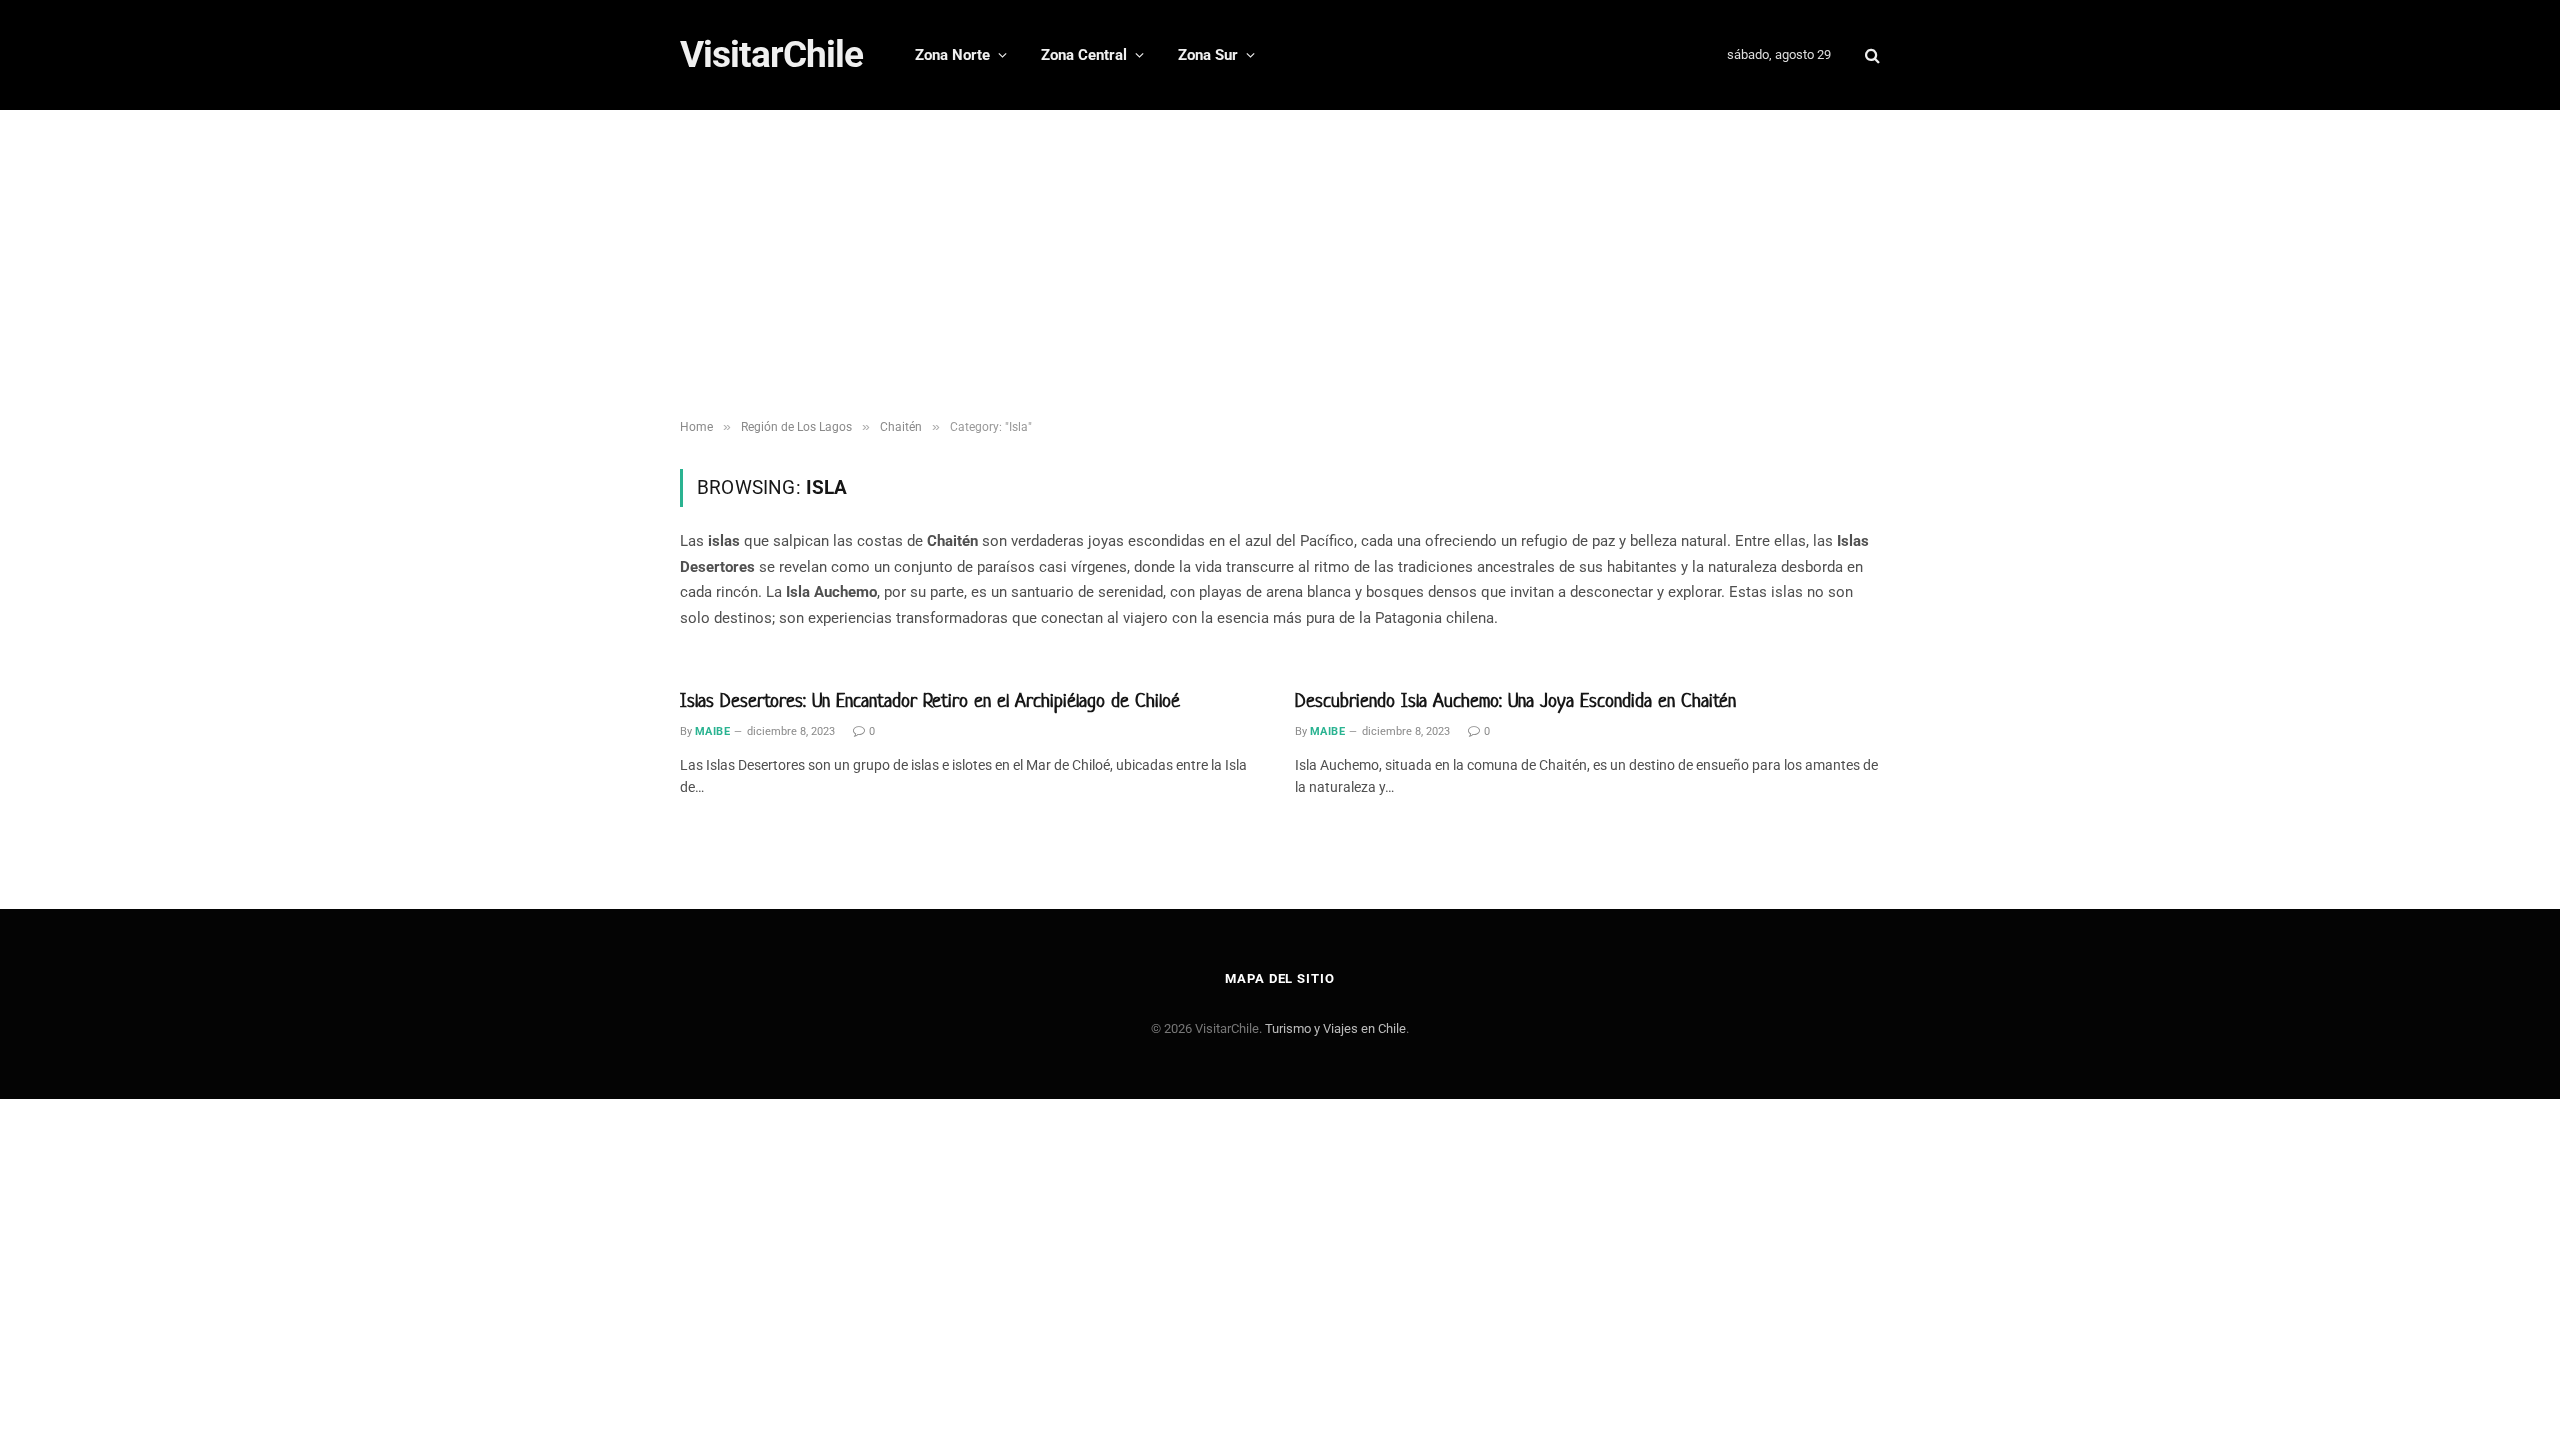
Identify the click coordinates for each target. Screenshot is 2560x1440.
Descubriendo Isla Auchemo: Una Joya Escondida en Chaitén (1515, 700)
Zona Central (1084, 55)
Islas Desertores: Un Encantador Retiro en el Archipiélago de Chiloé (930, 700)
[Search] (1870, 55)
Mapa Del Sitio (1280, 978)
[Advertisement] (1280, 260)
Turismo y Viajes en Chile (1335, 1028)
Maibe (712, 731)
